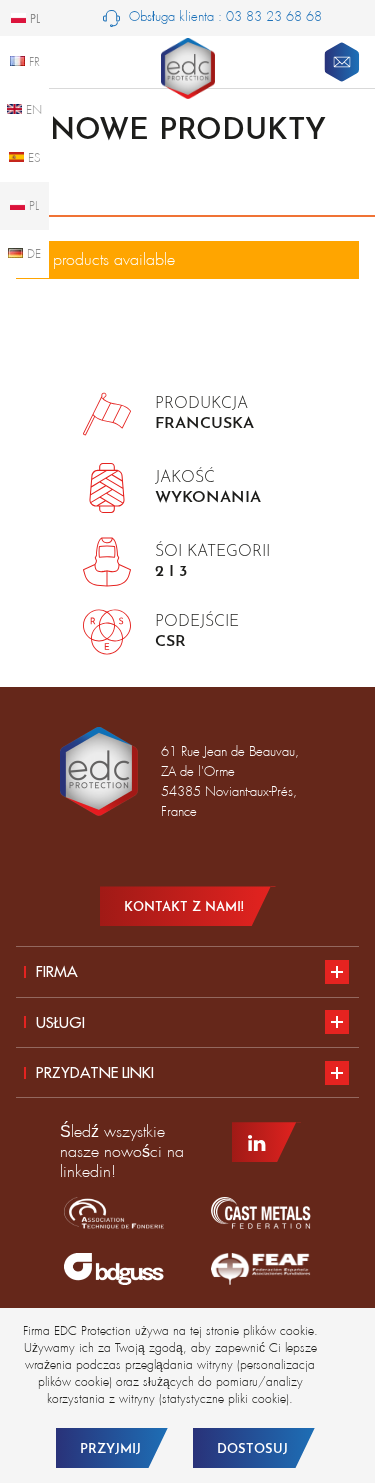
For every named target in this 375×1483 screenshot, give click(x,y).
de (32, 254)
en (32, 110)
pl (32, 206)
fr (32, 62)
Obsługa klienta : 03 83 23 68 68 (223, 16)
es (32, 158)
